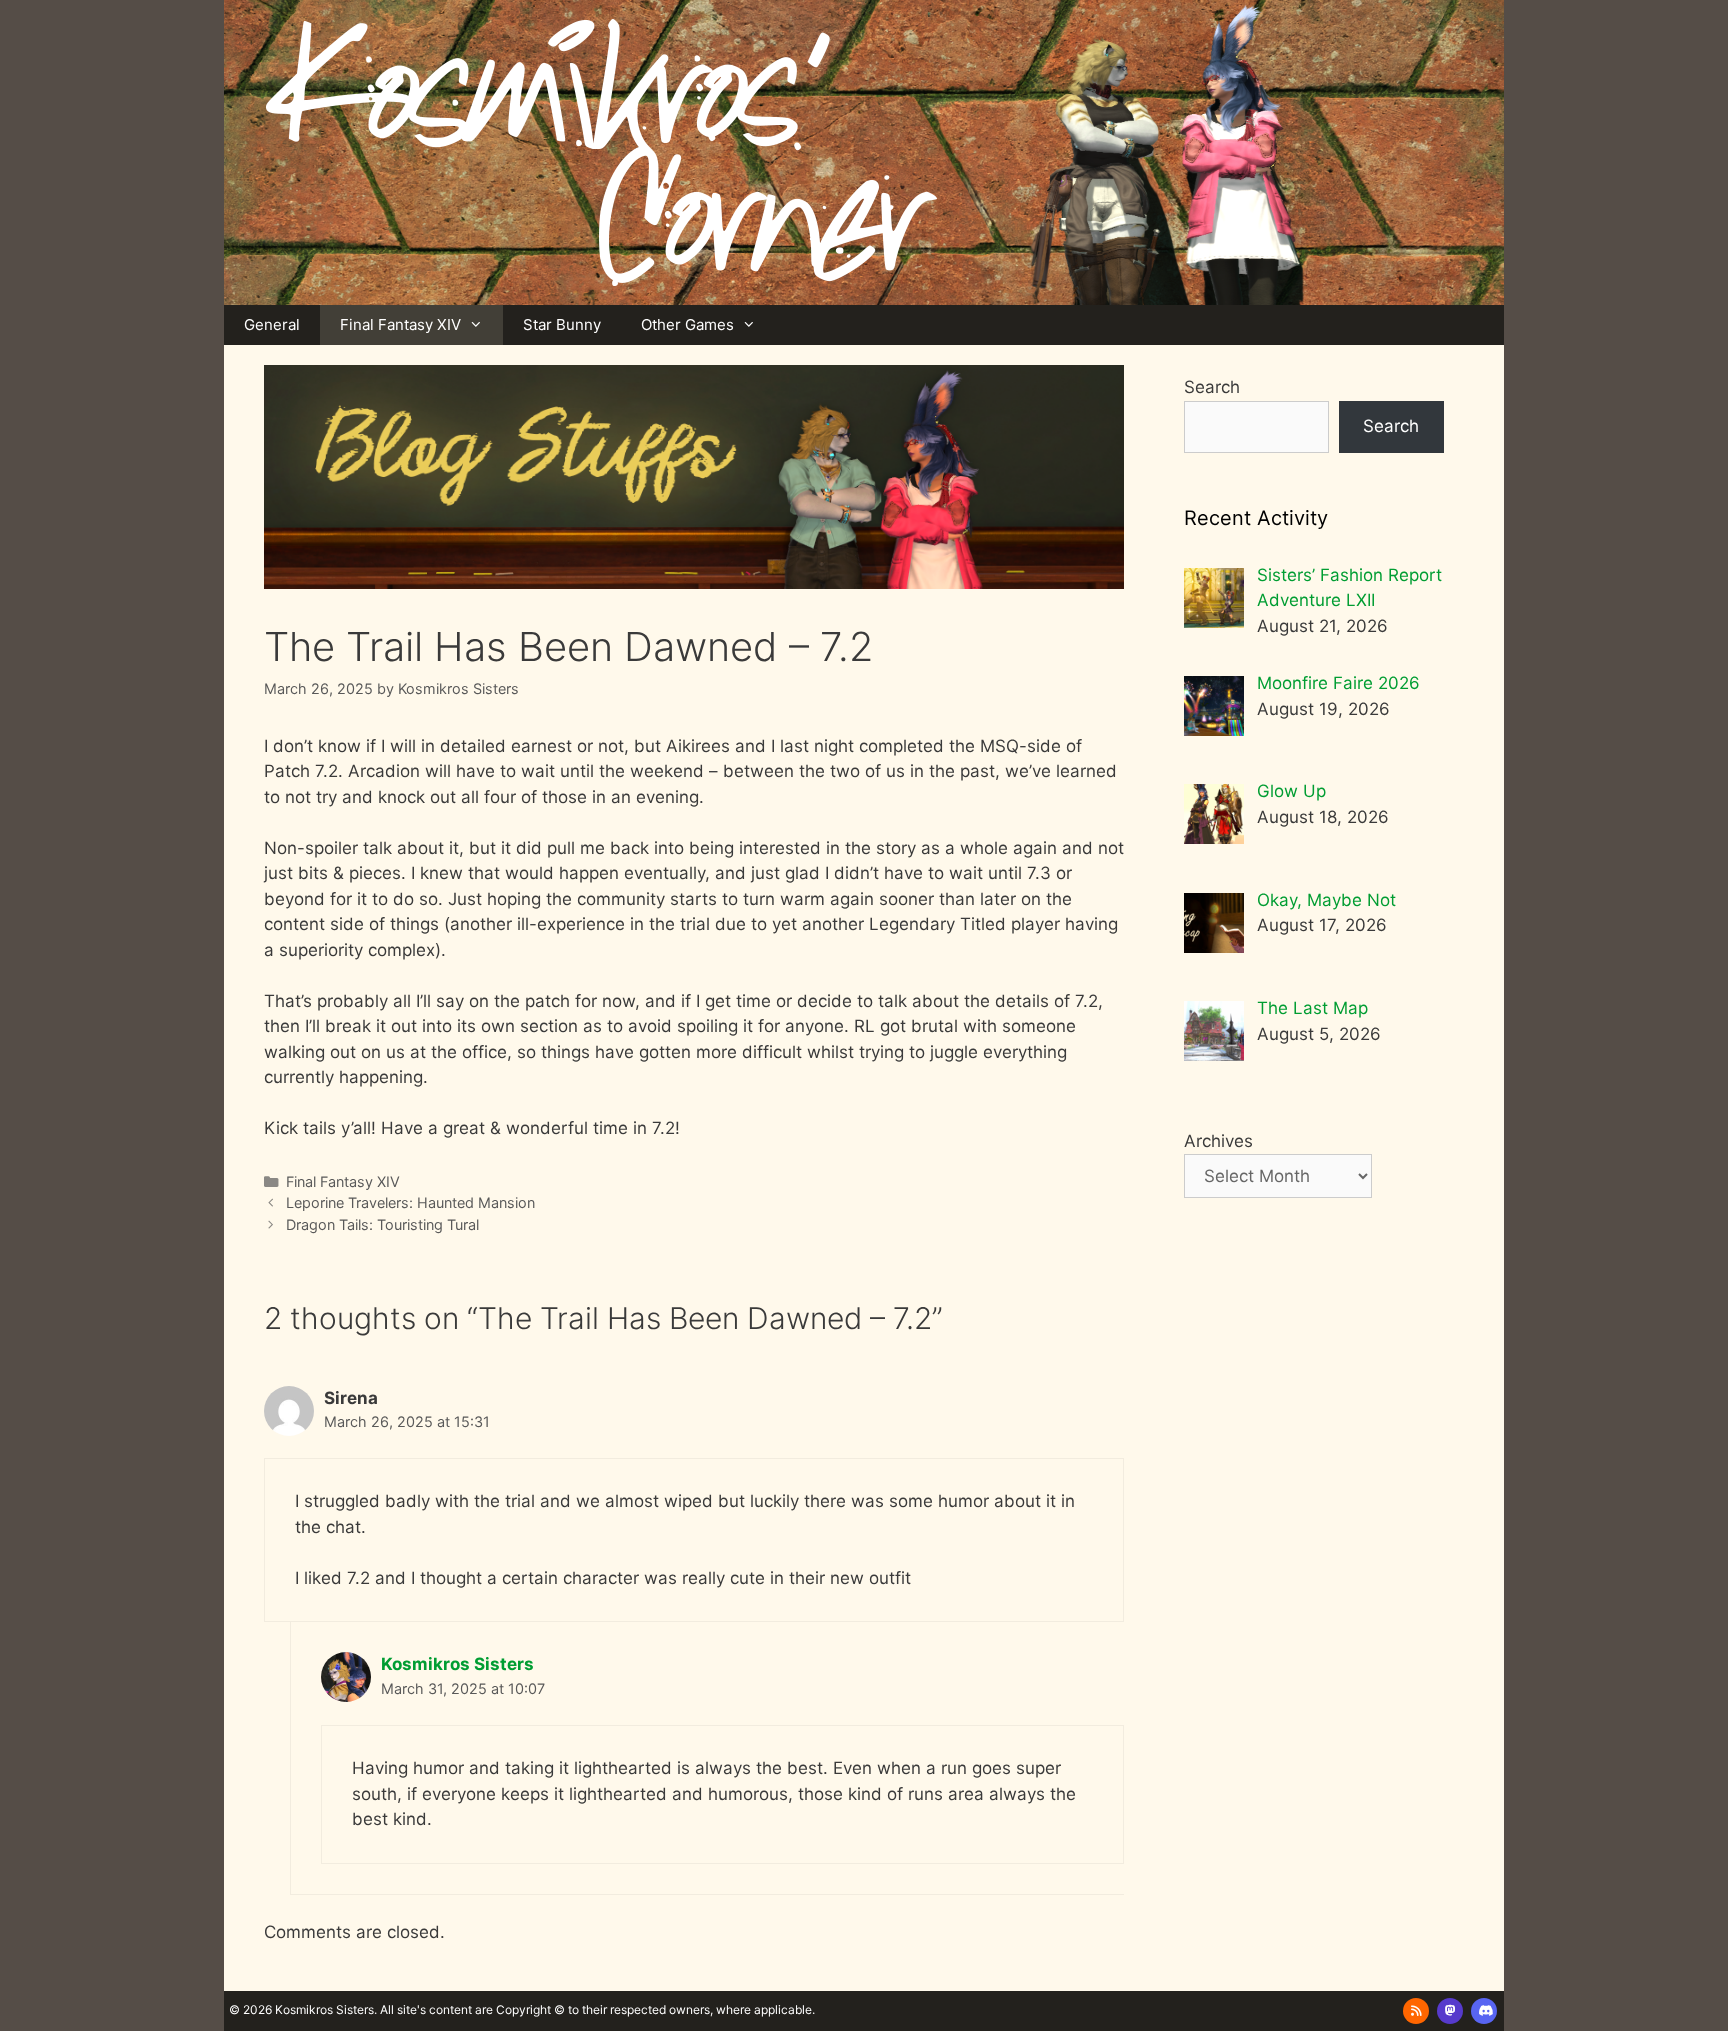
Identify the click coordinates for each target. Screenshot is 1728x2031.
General (272, 324)
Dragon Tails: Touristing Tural (382, 1224)
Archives (1218, 1141)
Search (1212, 387)
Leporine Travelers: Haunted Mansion (410, 1202)
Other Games (687, 324)
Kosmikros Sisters (457, 1664)
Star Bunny (562, 324)
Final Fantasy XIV (400, 324)
